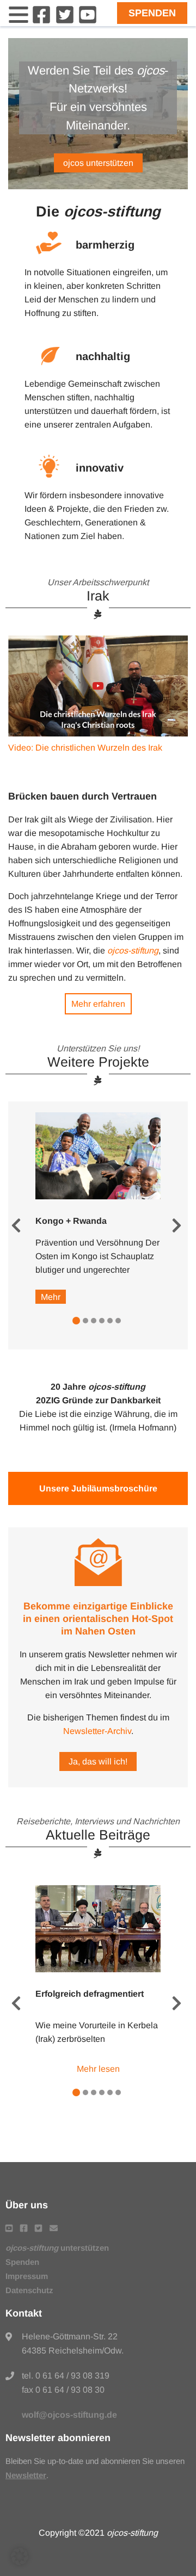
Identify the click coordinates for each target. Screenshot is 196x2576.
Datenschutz (29, 2290)
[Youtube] (88, 21)
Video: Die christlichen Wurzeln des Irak (85, 748)
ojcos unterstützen (98, 163)
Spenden (152, 13)
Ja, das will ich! (98, 1761)
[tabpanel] (98, 1208)
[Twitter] (65, 21)
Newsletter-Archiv (97, 1731)
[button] (20, 2556)
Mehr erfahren (98, 1004)
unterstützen (57, 2248)
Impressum (27, 2276)
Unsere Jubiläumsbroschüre (98, 1488)
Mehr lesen (98, 2069)
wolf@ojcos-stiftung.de (69, 2415)
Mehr (51, 1297)
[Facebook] (41, 21)
